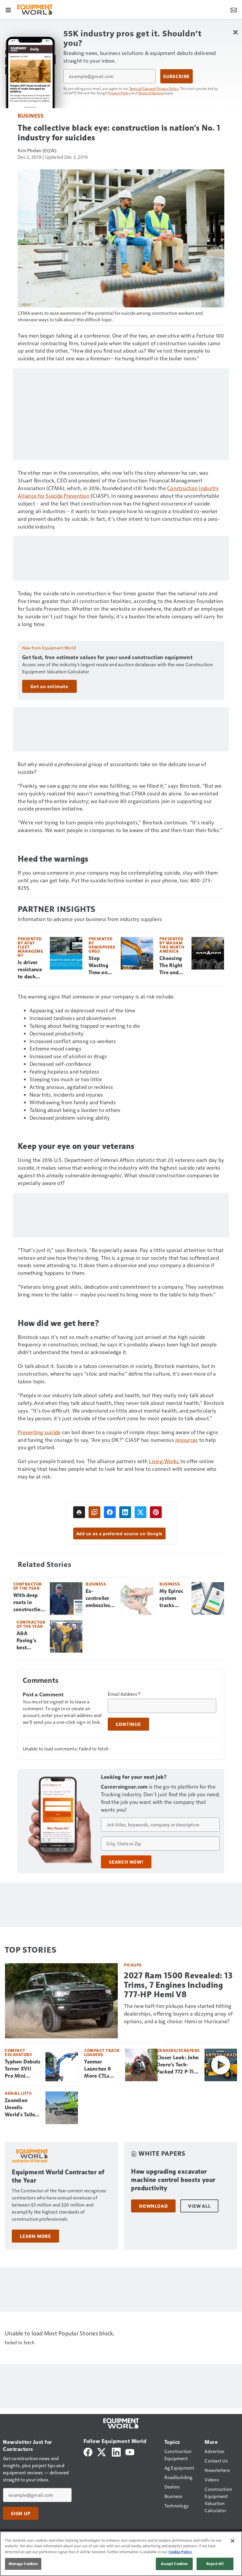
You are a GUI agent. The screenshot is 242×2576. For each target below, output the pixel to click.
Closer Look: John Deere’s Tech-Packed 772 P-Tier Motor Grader (178, 2065)
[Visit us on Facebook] (88, 2451)
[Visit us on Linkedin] (116, 2451)
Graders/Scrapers (178, 2050)
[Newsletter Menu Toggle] (234, 9)
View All (199, 2206)
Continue (128, 1724)
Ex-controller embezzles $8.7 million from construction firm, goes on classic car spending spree (101, 1599)
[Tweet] (140, 1512)
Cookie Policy (180, 2552)
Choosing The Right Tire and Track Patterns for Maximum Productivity (173, 966)
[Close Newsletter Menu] (235, 32)
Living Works (164, 1461)
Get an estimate (49, 686)
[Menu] (8, 9)
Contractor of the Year (28, 1586)
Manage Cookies (23, 2564)
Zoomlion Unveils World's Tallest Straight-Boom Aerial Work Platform (23, 2108)
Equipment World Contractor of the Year (58, 2176)
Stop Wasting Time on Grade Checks (98, 966)
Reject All (215, 2564)
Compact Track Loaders (102, 2052)
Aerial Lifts (18, 2093)
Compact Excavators (18, 2052)
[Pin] (156, 1512)
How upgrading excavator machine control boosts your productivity (173, 2180)
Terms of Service (151, 93)
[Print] (79, 1512)
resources (187, 1440)
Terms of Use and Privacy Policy (154, 88)
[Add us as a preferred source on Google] (94, 1512)
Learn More (35, 2236)
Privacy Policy (120, 93)
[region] (121, 2554)
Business (31, 115)
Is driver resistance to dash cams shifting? (30, 970)
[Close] (233, 2541)
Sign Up (21, 2513)
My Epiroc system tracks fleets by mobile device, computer (171, 1599)
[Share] (110, 1512)
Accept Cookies (174, 2564)
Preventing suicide (39, 1432)
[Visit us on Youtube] (130, 2451)
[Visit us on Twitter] (102, 2451)
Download (153, 2206)
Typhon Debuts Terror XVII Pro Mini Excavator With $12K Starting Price (23, 2069)
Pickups (133, 1965)
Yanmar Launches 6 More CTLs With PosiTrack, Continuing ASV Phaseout (101, 2069)
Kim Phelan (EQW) (37, 150)
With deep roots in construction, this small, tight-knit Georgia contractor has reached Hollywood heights (29, 1603)
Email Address (124, 1694)
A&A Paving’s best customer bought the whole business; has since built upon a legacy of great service (31, 1641)
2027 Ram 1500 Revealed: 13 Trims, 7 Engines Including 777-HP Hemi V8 (178, 1985)
